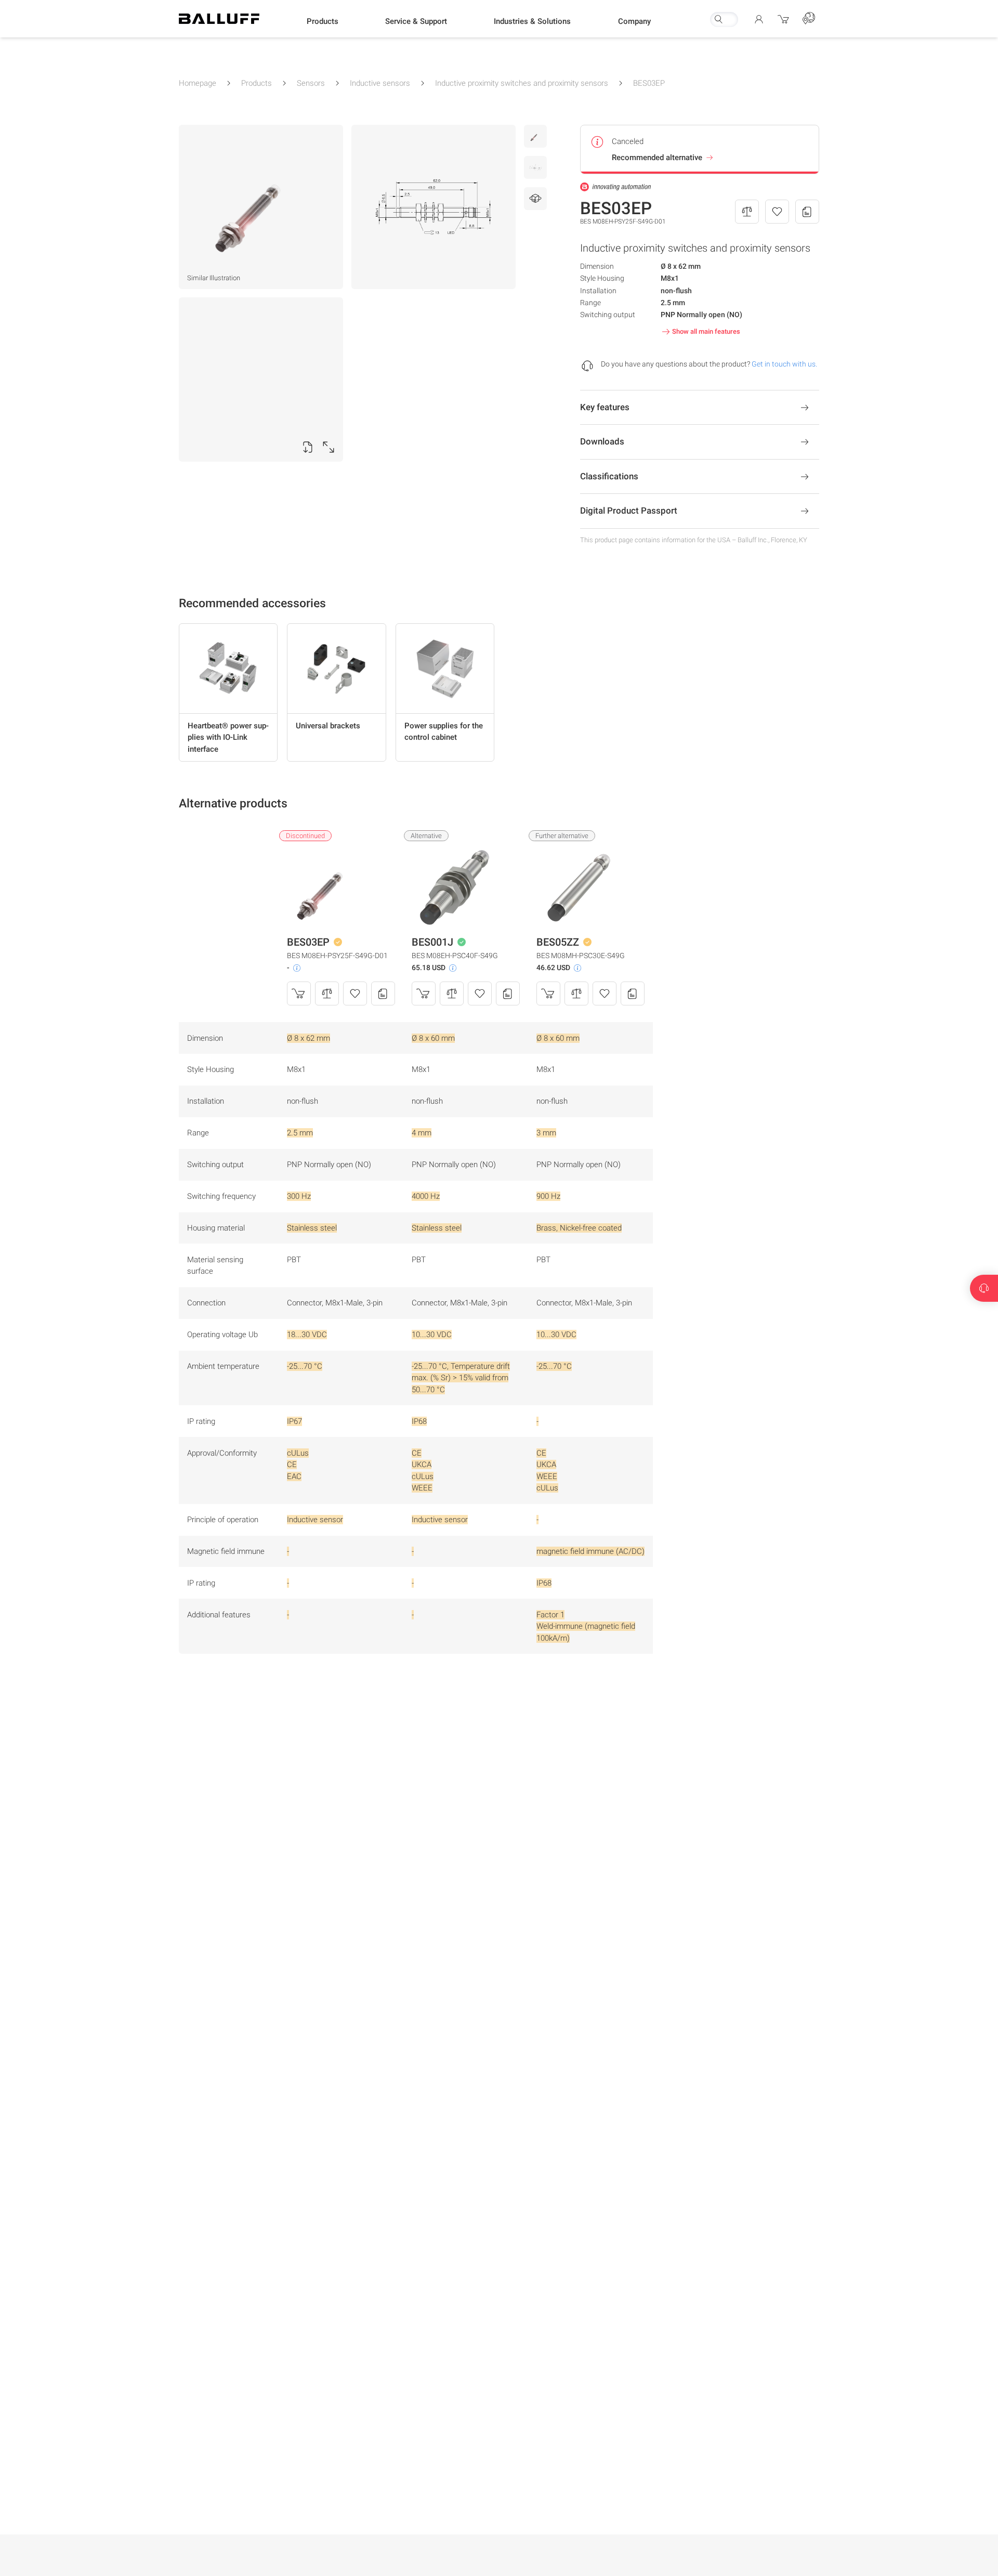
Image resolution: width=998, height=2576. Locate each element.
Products (257, 83)
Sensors (311, 83)
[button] (323, 21)
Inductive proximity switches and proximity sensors (522, 83)
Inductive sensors (380, 83)
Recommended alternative (657, 158)
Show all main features (706, 331)
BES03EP (649, 83)
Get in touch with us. (784, 364)
